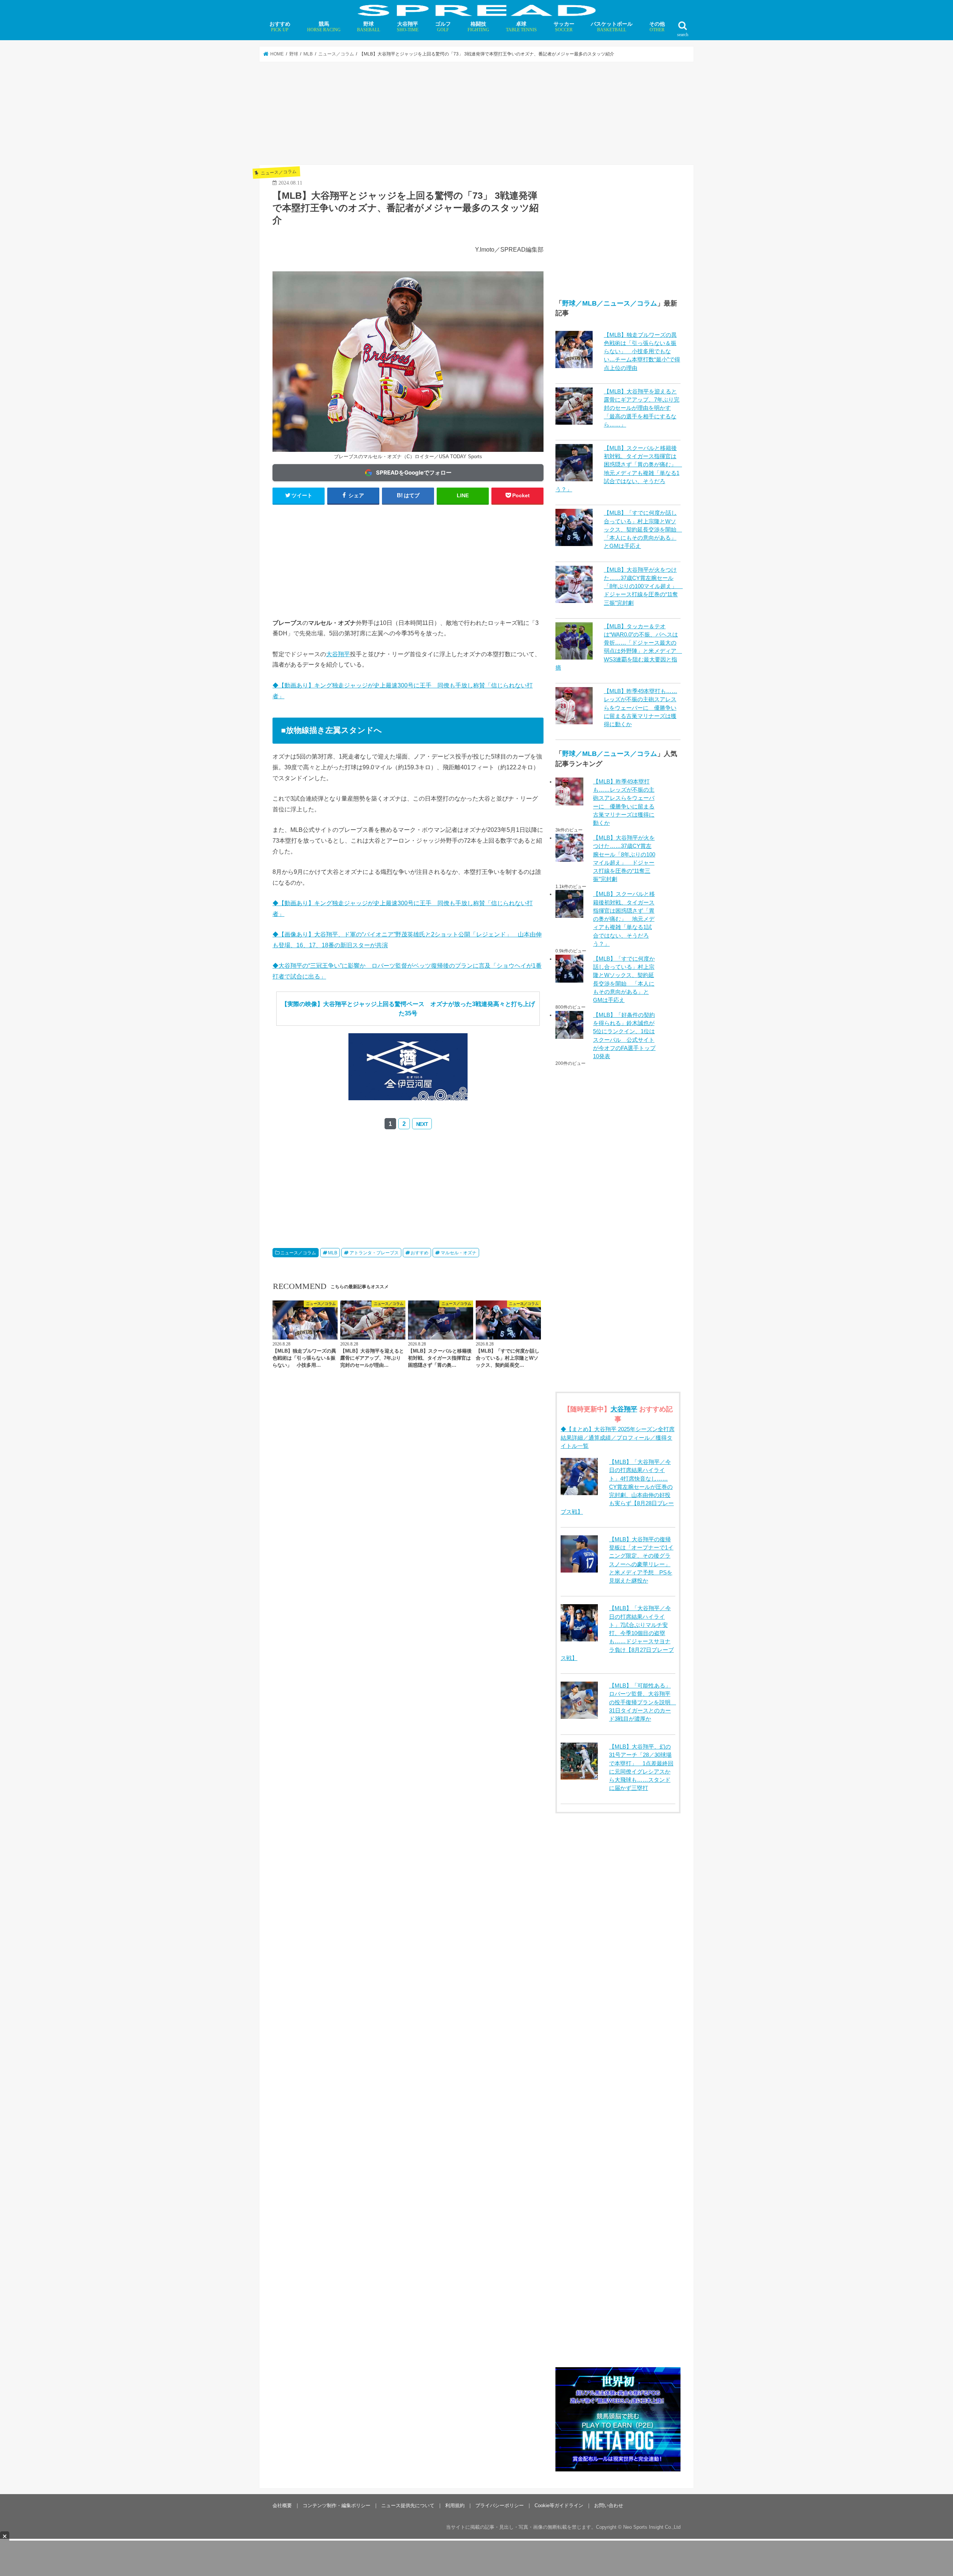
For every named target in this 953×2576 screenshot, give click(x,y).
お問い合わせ (609, 2412)
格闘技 (478, 27)
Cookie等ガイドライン (559, 2412)
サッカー (564, 27)
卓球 (521, 27)
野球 (369, 27)
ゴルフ (443, 27)
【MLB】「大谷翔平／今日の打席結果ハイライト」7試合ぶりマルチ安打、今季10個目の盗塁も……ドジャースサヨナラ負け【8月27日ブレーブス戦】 (617, 1633)
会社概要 (282, 2412)
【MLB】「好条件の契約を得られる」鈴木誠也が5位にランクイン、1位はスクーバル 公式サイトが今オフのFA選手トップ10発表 (624, 1036)
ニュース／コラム (298, 1253)
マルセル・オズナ (459, 1253)
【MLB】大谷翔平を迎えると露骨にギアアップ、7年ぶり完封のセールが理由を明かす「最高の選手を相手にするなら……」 (642, 408)
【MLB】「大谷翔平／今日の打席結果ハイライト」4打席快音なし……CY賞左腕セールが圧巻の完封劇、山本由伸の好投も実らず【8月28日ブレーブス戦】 (617, 1487)
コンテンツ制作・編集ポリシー (337, 2412)
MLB (333, 1253)
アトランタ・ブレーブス (374, 1253)
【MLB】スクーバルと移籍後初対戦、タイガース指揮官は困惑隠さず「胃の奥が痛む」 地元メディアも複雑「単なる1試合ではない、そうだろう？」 (624, 919)
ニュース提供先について (408, 2412)
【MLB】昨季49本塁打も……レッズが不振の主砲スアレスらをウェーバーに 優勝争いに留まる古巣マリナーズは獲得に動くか (640, 708)
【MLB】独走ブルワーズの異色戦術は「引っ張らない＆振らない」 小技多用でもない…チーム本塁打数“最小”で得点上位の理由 (642, 352)
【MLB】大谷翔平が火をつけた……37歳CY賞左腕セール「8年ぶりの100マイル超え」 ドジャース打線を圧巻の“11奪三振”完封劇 (643, 586)
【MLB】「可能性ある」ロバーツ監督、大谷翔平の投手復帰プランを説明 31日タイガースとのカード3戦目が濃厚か (643, 1702)
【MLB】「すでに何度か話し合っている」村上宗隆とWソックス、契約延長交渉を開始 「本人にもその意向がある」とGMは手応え (643, 529)
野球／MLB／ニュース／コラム (610, 303)
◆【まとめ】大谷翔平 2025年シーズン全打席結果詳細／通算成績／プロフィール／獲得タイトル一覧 (618, 1437)
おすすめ (280, 27)
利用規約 (455, 2412)
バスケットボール (612, 27)
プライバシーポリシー (500, 2412)
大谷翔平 (408, 27)
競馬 (324, 27)
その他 (657, 27)
